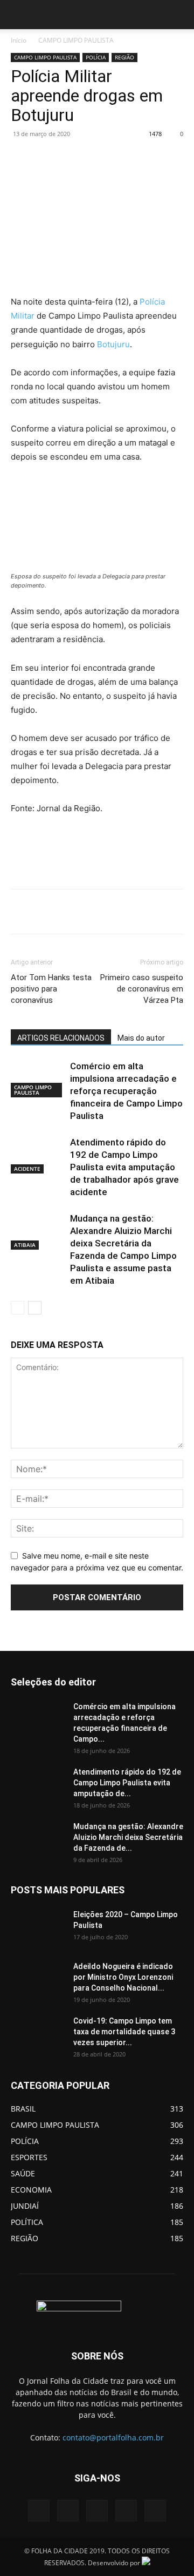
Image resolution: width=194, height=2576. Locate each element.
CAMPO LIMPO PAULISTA (76, 40)
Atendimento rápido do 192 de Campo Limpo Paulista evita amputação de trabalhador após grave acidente (124, 1167)
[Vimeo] (97, 2511)
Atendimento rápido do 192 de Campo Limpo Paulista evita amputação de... (127, 1783)
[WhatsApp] (130, 158)
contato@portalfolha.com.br (113, 2437)
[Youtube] (155, 2511)
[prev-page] (18, 1308)
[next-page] (35, 1308)
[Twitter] (80, 158)
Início (19, 40)
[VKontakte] (126, 2511)
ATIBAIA (25, 1245)
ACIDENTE (27, 1169)
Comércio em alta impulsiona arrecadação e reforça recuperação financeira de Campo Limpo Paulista (126, 1091)
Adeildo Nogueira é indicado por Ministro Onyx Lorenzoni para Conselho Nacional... (123, 1977)
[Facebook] (56, 158)
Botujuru (113, 344)
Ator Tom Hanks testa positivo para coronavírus (51, 989)
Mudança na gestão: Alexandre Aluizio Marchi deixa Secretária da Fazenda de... (128, 1837)
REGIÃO (124, 57)
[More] (155, 158)
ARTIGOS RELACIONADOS (61, 1038)
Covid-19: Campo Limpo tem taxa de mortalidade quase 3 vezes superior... (124, 2032)
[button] (18, 15)
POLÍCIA (96, 57)
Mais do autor (141, 1038)
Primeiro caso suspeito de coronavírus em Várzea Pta (142, 989)
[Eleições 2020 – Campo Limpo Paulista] (38, 1928)
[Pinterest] (105, 158)
